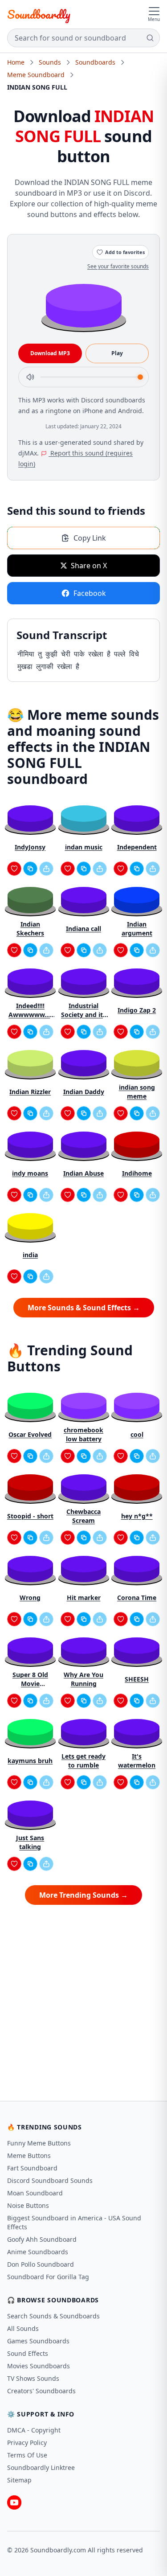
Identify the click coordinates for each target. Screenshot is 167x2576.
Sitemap (19, 2480)
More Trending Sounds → (83, 1895)
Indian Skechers (30, 929)
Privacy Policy (27, 2443)
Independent (137, 847)
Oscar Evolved (30, 1434)
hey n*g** (137, 1516)
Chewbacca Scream (83, 1516)
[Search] (150, 38)
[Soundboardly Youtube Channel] (14, 2502)
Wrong (30, 1598)
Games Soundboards (38, 2341)
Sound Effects (28, 2353)
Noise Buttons (28, 2205)
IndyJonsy (30, 847)
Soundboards (95, 62)
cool (137, 1434)
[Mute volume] (30, 377)
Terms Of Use (27, 2455)
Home (16, 62)
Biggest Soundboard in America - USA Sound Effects (74, 2222)
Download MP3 (50, 353)
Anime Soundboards (38, 2252)
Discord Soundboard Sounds (50, 2180)
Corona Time (137, 1598)
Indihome (137, 1173)
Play (117, 353)
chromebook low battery (83, 1434)
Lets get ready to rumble (83, 1761)
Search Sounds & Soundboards (53, 2316)
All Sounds (23, 2328)
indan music (84, 847)
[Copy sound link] (30, 869)
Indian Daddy (84, 1092)
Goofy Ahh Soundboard (42, 2239)
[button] (84, 305)
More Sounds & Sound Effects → (84, 1308)
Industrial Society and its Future (83, 1010)
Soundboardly (39, 14)
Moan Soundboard (35, 2193)
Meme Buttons (29, 2156)
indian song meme (137, 1092)
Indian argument (137, 929)
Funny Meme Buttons (39, 2143)
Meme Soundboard (36, 75)
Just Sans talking (30, 1842)
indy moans (30, 1173)
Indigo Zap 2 (137, 1010)
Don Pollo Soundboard (41, 2264)
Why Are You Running (83, 1679)
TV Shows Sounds (33, 2378)
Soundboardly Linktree (41, 2467)
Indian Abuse (83, 1173)
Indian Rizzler (30, 1092)
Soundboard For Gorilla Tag (48, 2277)
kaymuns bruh (30, 1761)
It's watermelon (137, 1761)
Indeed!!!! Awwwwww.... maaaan (30, 1010)
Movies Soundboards (39, 2366)
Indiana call (83, 929)
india (30, 1255)
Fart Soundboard (32, 2168)
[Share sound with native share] (46, 869)
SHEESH (137, 1679)
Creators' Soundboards (41, 2391)
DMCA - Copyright (34, 2430)
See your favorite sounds (118, 266)
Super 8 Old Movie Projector (30, 1679)
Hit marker (84, 1598)
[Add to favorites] (14, 869)
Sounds (50, 62)
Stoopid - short (30, 1516)
